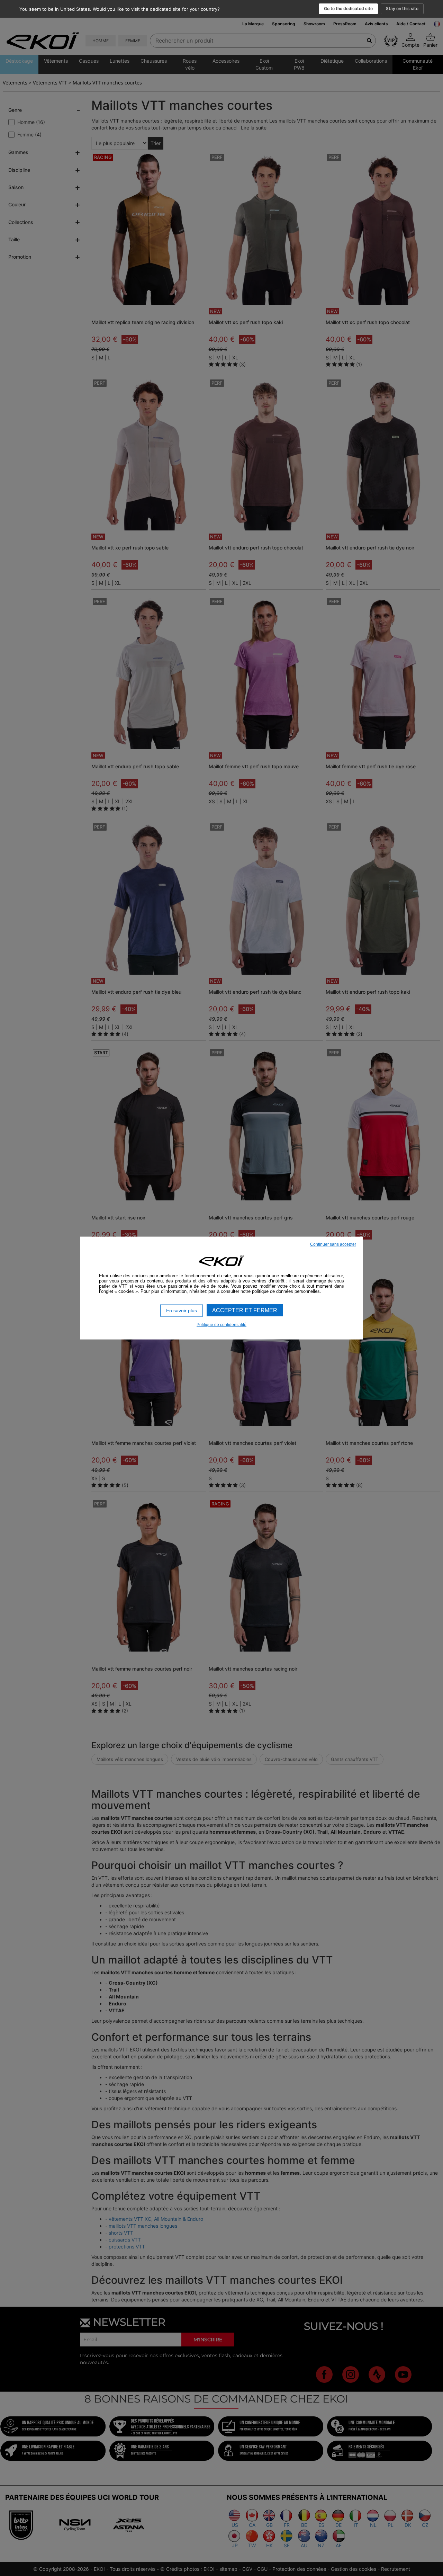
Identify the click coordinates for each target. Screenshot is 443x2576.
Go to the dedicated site (348, 8)
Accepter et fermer (245, 1310)
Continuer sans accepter (333, 1244)
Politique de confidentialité (221, 1324)
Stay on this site (402, 8)
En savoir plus (182, 1311)
